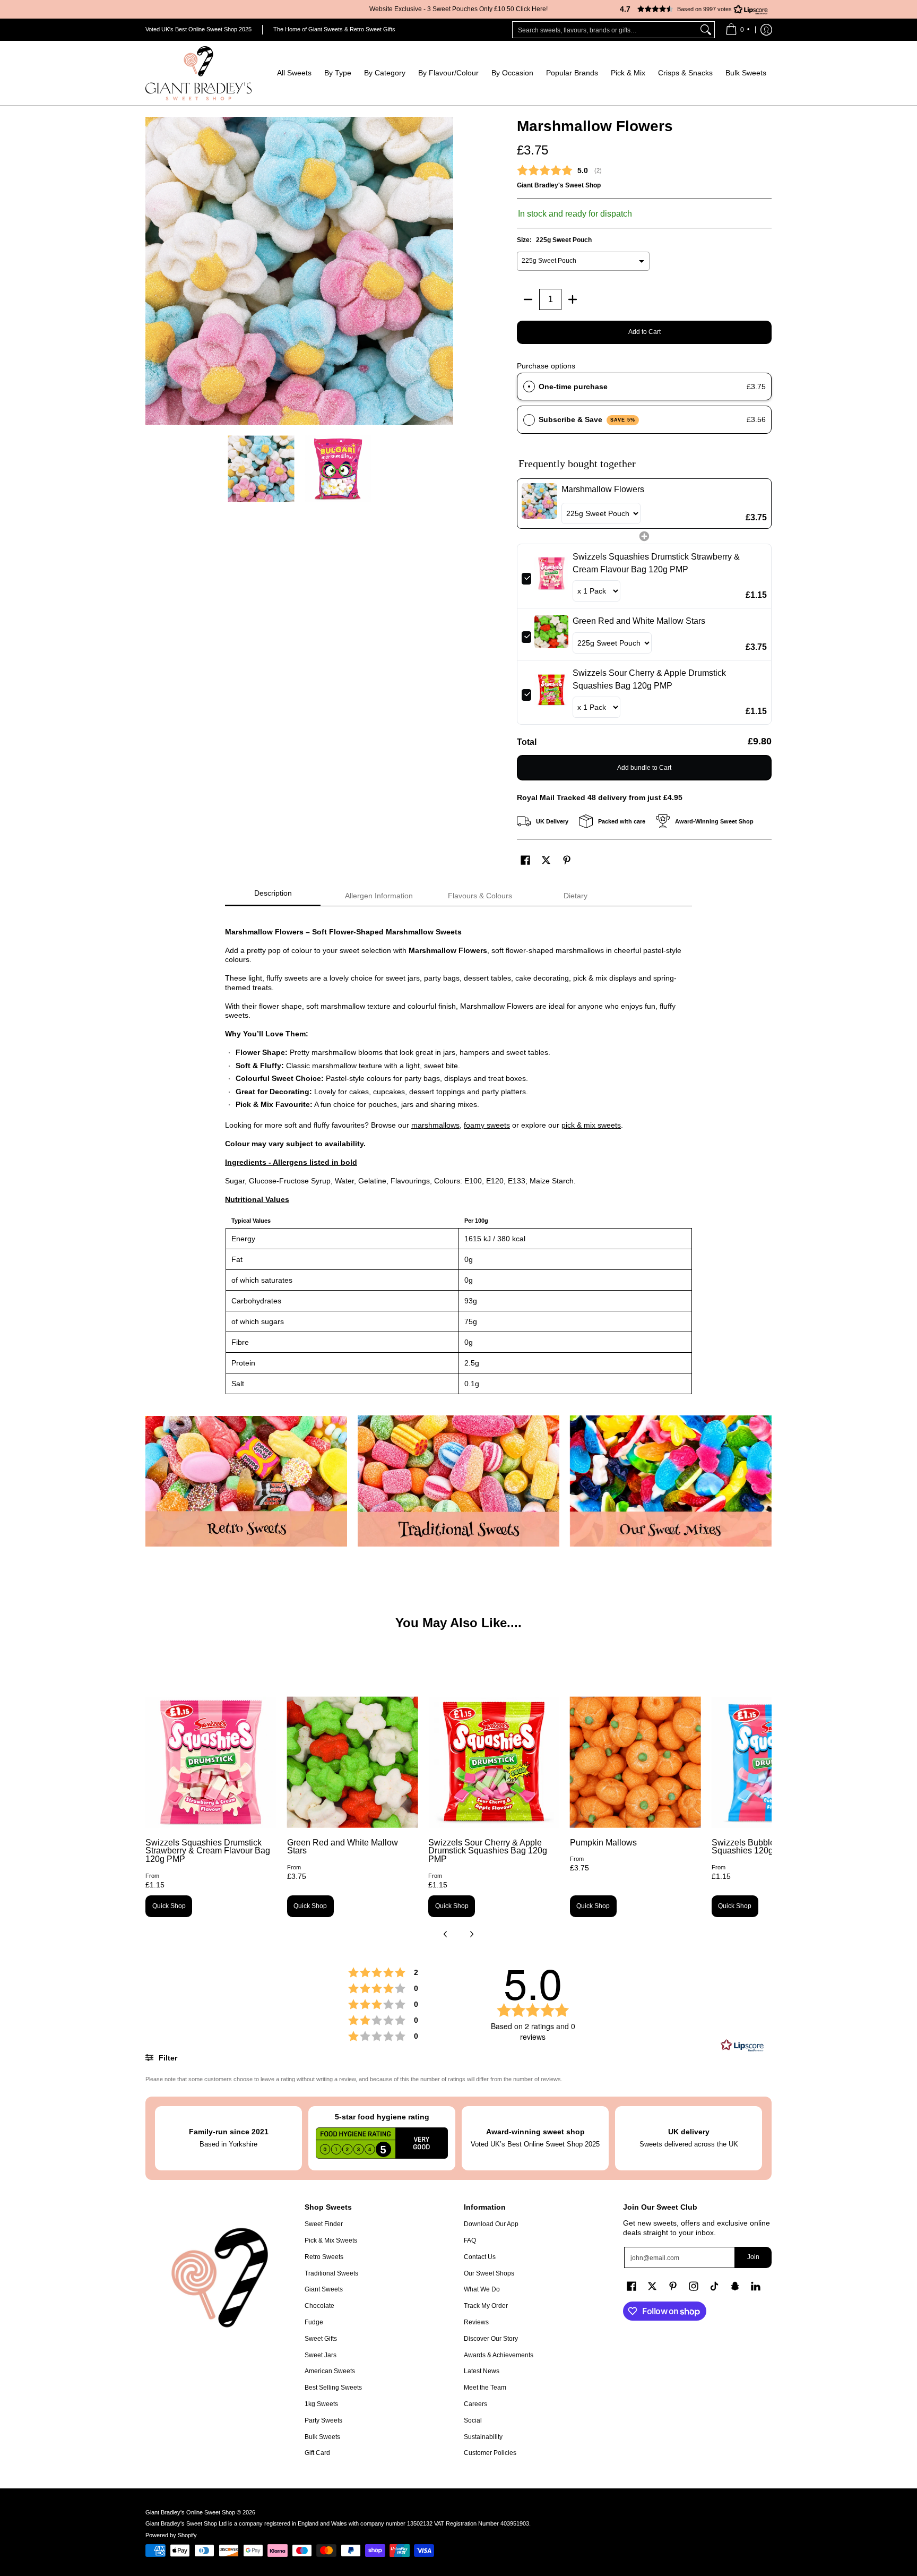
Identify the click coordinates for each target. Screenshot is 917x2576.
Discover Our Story (491, 2339)
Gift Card (317, 2453)
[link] (539, 504)
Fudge (314, 2322)
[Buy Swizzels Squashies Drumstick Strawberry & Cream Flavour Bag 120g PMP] (211, 1762)
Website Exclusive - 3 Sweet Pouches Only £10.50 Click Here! (458, 9)
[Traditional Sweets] (458, 1481)
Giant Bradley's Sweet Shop (559, 185)
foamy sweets (487, 1125)
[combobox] (605, 30)
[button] (689, 9)
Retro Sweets (324, 2257)
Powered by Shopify (171, 2535)
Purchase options (546, 366)
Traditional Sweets (331, 2273)
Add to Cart (645, 332)
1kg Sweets (321, 2404)
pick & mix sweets (591, 1125)
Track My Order (486, 2306)
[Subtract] (528, 299)
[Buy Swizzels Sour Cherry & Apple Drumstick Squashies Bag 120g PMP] (494, 1762)
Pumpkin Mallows (603, 1843)
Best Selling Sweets (333, 2388)
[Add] (573, 299)
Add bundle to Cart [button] (644, 768)
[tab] (273, 896)
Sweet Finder (324, 2224)
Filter (167, 2058)
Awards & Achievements (499, 2355)
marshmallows (435, 1125)
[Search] (706, 30)
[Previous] (153, 271)
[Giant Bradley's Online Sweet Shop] (198, 73)
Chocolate (319, 2306)
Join (753, 2257)
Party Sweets (323, 2420)
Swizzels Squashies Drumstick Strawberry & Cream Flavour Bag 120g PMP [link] (656, 563)
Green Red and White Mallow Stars (343, 1847)
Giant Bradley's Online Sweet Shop (190, 2512)
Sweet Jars (321, 2355)
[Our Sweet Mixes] (671, 1481)
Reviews (476, 2322)
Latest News (482, 2371)
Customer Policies (490, 2453)
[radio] (529, 387)
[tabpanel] (458, 1156)
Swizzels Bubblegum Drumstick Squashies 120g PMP (771, 1847)
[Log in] (766, 30)
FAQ (470, 2240)
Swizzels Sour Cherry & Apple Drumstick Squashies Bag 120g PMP (488, 1851)
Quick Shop (169, 1906)
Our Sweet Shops (489, 2273)
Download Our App (491, 2224)
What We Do (482, 2289)
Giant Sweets (324, 2289)
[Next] (446, 271)
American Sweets (330, 2371)
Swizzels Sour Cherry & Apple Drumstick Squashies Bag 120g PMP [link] (649, 679)
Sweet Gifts (321, 2339)
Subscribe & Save (587, 419)
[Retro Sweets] (246, 1481)
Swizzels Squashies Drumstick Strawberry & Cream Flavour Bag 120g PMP (208, 1851)
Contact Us (480, 2257)
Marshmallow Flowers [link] (603, 489)
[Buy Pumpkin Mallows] (635, 1762)
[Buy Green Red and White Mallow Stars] (353, 1762)
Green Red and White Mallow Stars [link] (639, 621)
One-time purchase (573, 387)
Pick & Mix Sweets (331, 2240)
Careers (475, 2404)
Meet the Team (485, 2388)
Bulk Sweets (322, 2437)
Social (473, 2420)
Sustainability (483, 2437)
